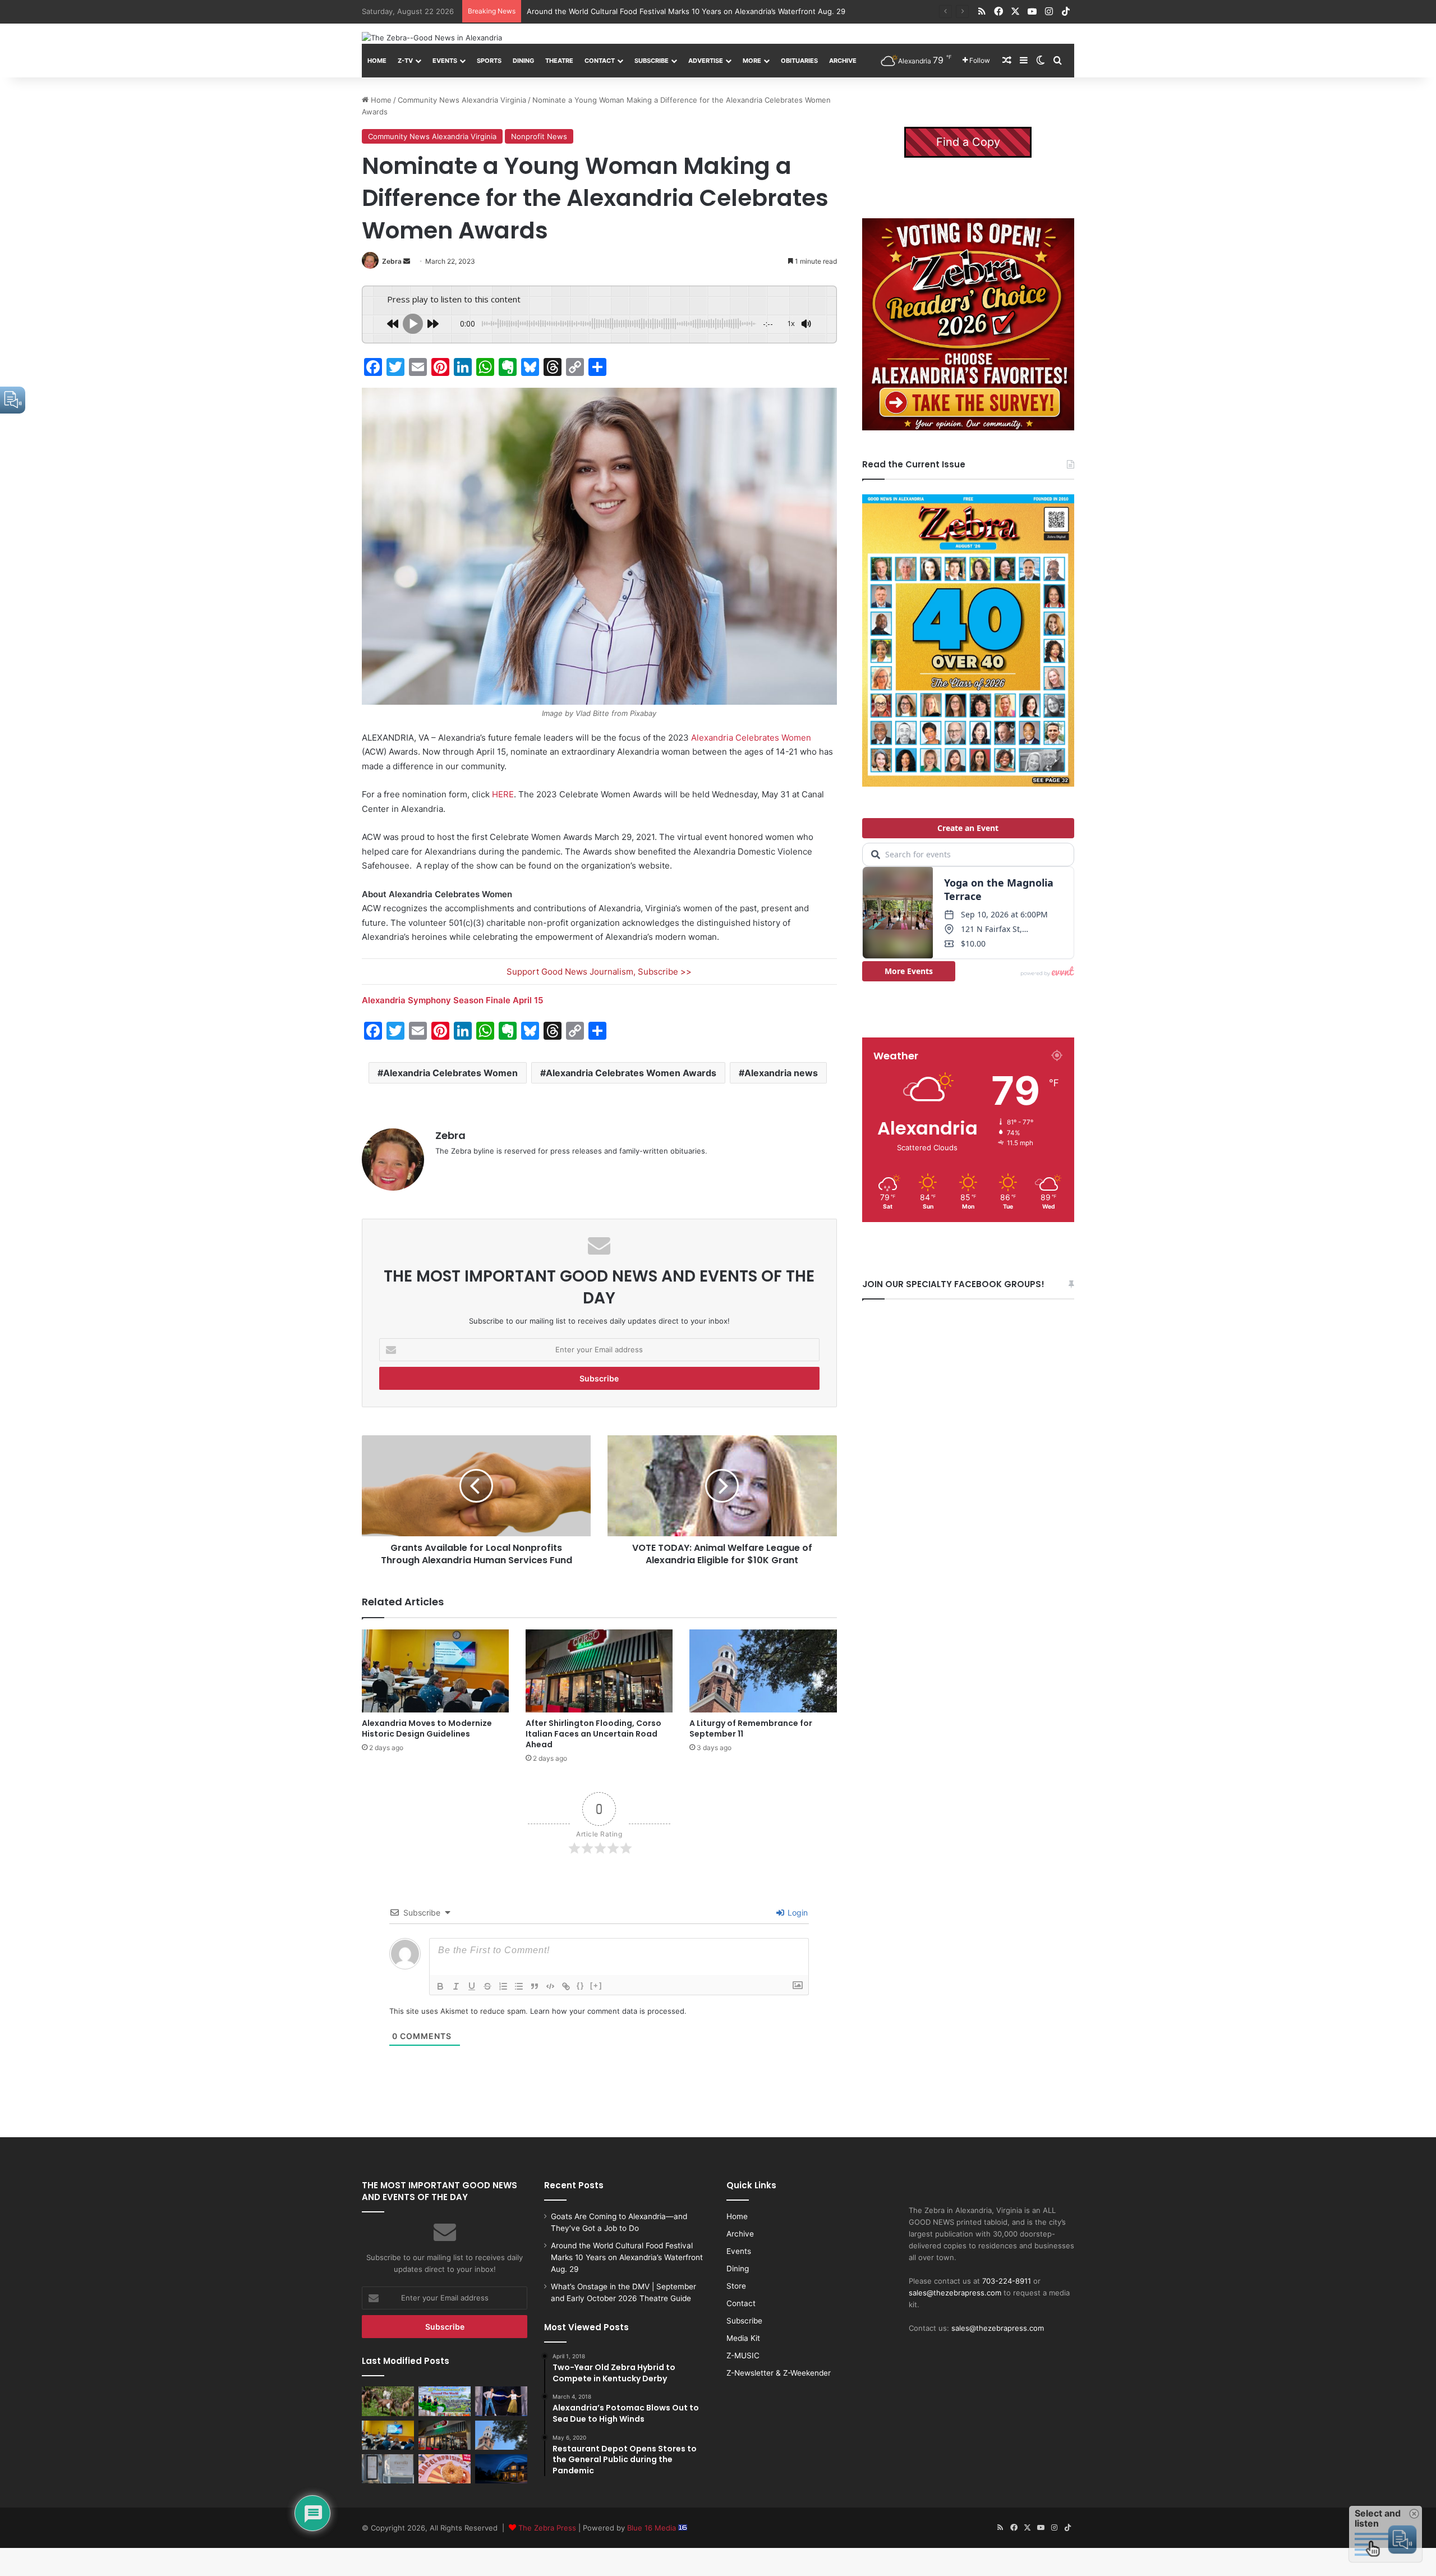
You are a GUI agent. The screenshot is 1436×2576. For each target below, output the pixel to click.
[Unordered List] (519, 1986)
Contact (600, 61)
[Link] (566, 1986)
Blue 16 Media (653, 2528)
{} (581, 1985)
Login (797, 1913)
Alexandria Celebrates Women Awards (631, 1073)
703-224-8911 (1007, 2281)
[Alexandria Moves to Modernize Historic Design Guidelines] (435, 1671)
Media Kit (743, 2338)
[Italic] (456, 1986)
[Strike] (487, 1986)
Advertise (706, 61)
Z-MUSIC (743, 2355)
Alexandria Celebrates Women (751, 738)
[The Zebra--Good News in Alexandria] (432, 38)
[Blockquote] (535, 1986)
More (752, 61)
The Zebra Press (547, 2528)
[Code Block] (550, 1986)
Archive (843, 61)
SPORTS (489, 61)
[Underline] (472, 1986)
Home (377, 61)
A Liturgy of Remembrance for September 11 (751, 1728)
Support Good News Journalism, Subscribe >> (599, 972)
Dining (523, 61)
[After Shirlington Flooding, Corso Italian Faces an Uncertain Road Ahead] (599, 1671)
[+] (596, 1985)
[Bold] (440, 1986)
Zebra (392, 261)
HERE (503, 794)
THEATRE (559, 61)
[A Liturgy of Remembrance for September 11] (763, 1671)
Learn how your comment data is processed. (608, 2011)
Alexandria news (781, 1073)
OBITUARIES (799, 61)
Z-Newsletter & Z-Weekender (779, 2373)
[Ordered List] (503, 1986)
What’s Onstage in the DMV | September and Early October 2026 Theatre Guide (666, 11)
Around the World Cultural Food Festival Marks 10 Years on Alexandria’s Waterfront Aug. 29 (627, 2257)
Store (736, 2286)
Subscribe (652, 61)
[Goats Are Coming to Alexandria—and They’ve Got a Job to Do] (388, 2401)
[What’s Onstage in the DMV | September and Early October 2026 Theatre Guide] (501, 2401)
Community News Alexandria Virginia (462, 100)
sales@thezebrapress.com (955, 2293)
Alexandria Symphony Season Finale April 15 (452, 1000)
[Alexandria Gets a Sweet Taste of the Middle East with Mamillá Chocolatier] (388, 2469)
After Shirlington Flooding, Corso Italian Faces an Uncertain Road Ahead (593, 1734)
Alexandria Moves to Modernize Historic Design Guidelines (427, 1728)
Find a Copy (968, 142)
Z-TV (405, 61)
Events (445, 61)
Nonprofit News (539, 136)
